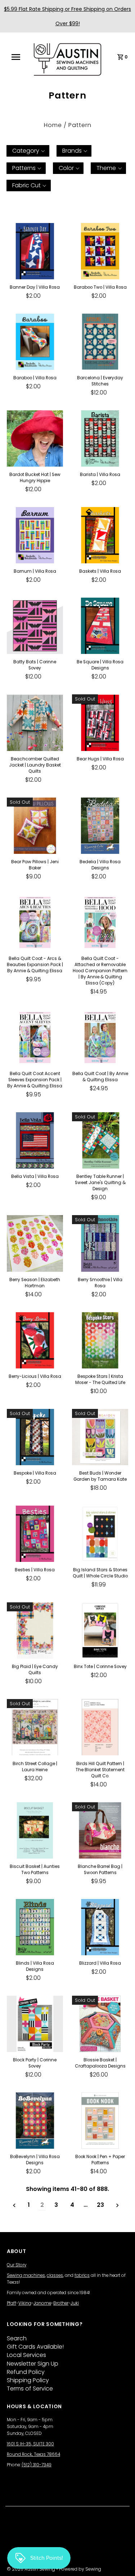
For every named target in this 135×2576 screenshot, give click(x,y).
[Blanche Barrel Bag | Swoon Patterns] (100, 1830)
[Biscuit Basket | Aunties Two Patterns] (35, 1830)
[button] (28, 151)
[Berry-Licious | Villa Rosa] (35, 1340)
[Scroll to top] (121, 2562)
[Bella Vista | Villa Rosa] (35, 1140)
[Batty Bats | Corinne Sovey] (35, 626)
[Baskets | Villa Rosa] (100, 535)
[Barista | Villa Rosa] (100, 438)
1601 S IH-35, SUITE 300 (30, 2444)
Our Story (17, 2265)
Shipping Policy (28, 2380)
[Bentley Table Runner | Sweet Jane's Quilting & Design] (100, 1140)
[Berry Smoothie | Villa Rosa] (100, 1243)
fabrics (82, 2275)
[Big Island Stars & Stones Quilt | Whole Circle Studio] (100, 1534)
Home (53, 125)
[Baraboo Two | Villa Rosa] (100, 251)
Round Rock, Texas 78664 (33, 2454)
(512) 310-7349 (37, 2465)
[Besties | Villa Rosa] (35, 1534)
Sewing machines (26, 2275)
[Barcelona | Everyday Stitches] (100, 342)
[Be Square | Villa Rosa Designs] (100, 626)
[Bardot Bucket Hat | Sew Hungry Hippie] (35, 438)
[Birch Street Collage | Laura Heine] (35, 1727)
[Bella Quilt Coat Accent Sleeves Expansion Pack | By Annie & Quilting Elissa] (35, 1038)
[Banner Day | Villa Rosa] (35, 251)
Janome (42, 2303)
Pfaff (12, 2303)
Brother (61, 2303)
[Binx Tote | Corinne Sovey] (100, 1630)
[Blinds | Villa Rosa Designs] (35, 1927)
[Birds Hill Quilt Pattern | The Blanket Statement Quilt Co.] (100, 1727)
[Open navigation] (18, 57)
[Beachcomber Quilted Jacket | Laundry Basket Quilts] (35, 722)
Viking (25, 2303)
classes (55, 2275)
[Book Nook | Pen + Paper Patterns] (100, 2121)
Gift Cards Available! (35, 2347)
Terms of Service (30, 2389)
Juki (75, 2303)
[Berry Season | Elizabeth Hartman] (35, 1243)
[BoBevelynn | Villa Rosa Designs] (35, 2121)
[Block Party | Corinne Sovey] (35, 2024)
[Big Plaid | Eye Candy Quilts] (35, 1630)
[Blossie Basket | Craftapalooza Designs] (100, 2024)
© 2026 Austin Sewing (31, 2569)
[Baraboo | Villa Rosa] (35, 342)
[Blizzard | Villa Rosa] (100, 1927)
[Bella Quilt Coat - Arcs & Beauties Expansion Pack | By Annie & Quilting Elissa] (35, 922)
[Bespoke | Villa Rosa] (35, 1437)
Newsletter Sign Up (33, 2364)
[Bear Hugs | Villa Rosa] (100, 722)
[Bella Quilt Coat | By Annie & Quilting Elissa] (100, 1038)
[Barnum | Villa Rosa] (35, 535)
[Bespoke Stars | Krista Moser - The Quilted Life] (100, 1340)
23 (100, 2205)
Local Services (26, 2355)
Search (17, 2338)
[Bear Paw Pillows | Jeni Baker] (35, 826)
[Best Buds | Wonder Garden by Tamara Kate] (100, 1437)
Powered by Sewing (80, 2569)
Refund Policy (26, 2372)
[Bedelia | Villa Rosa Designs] (100, 826)
